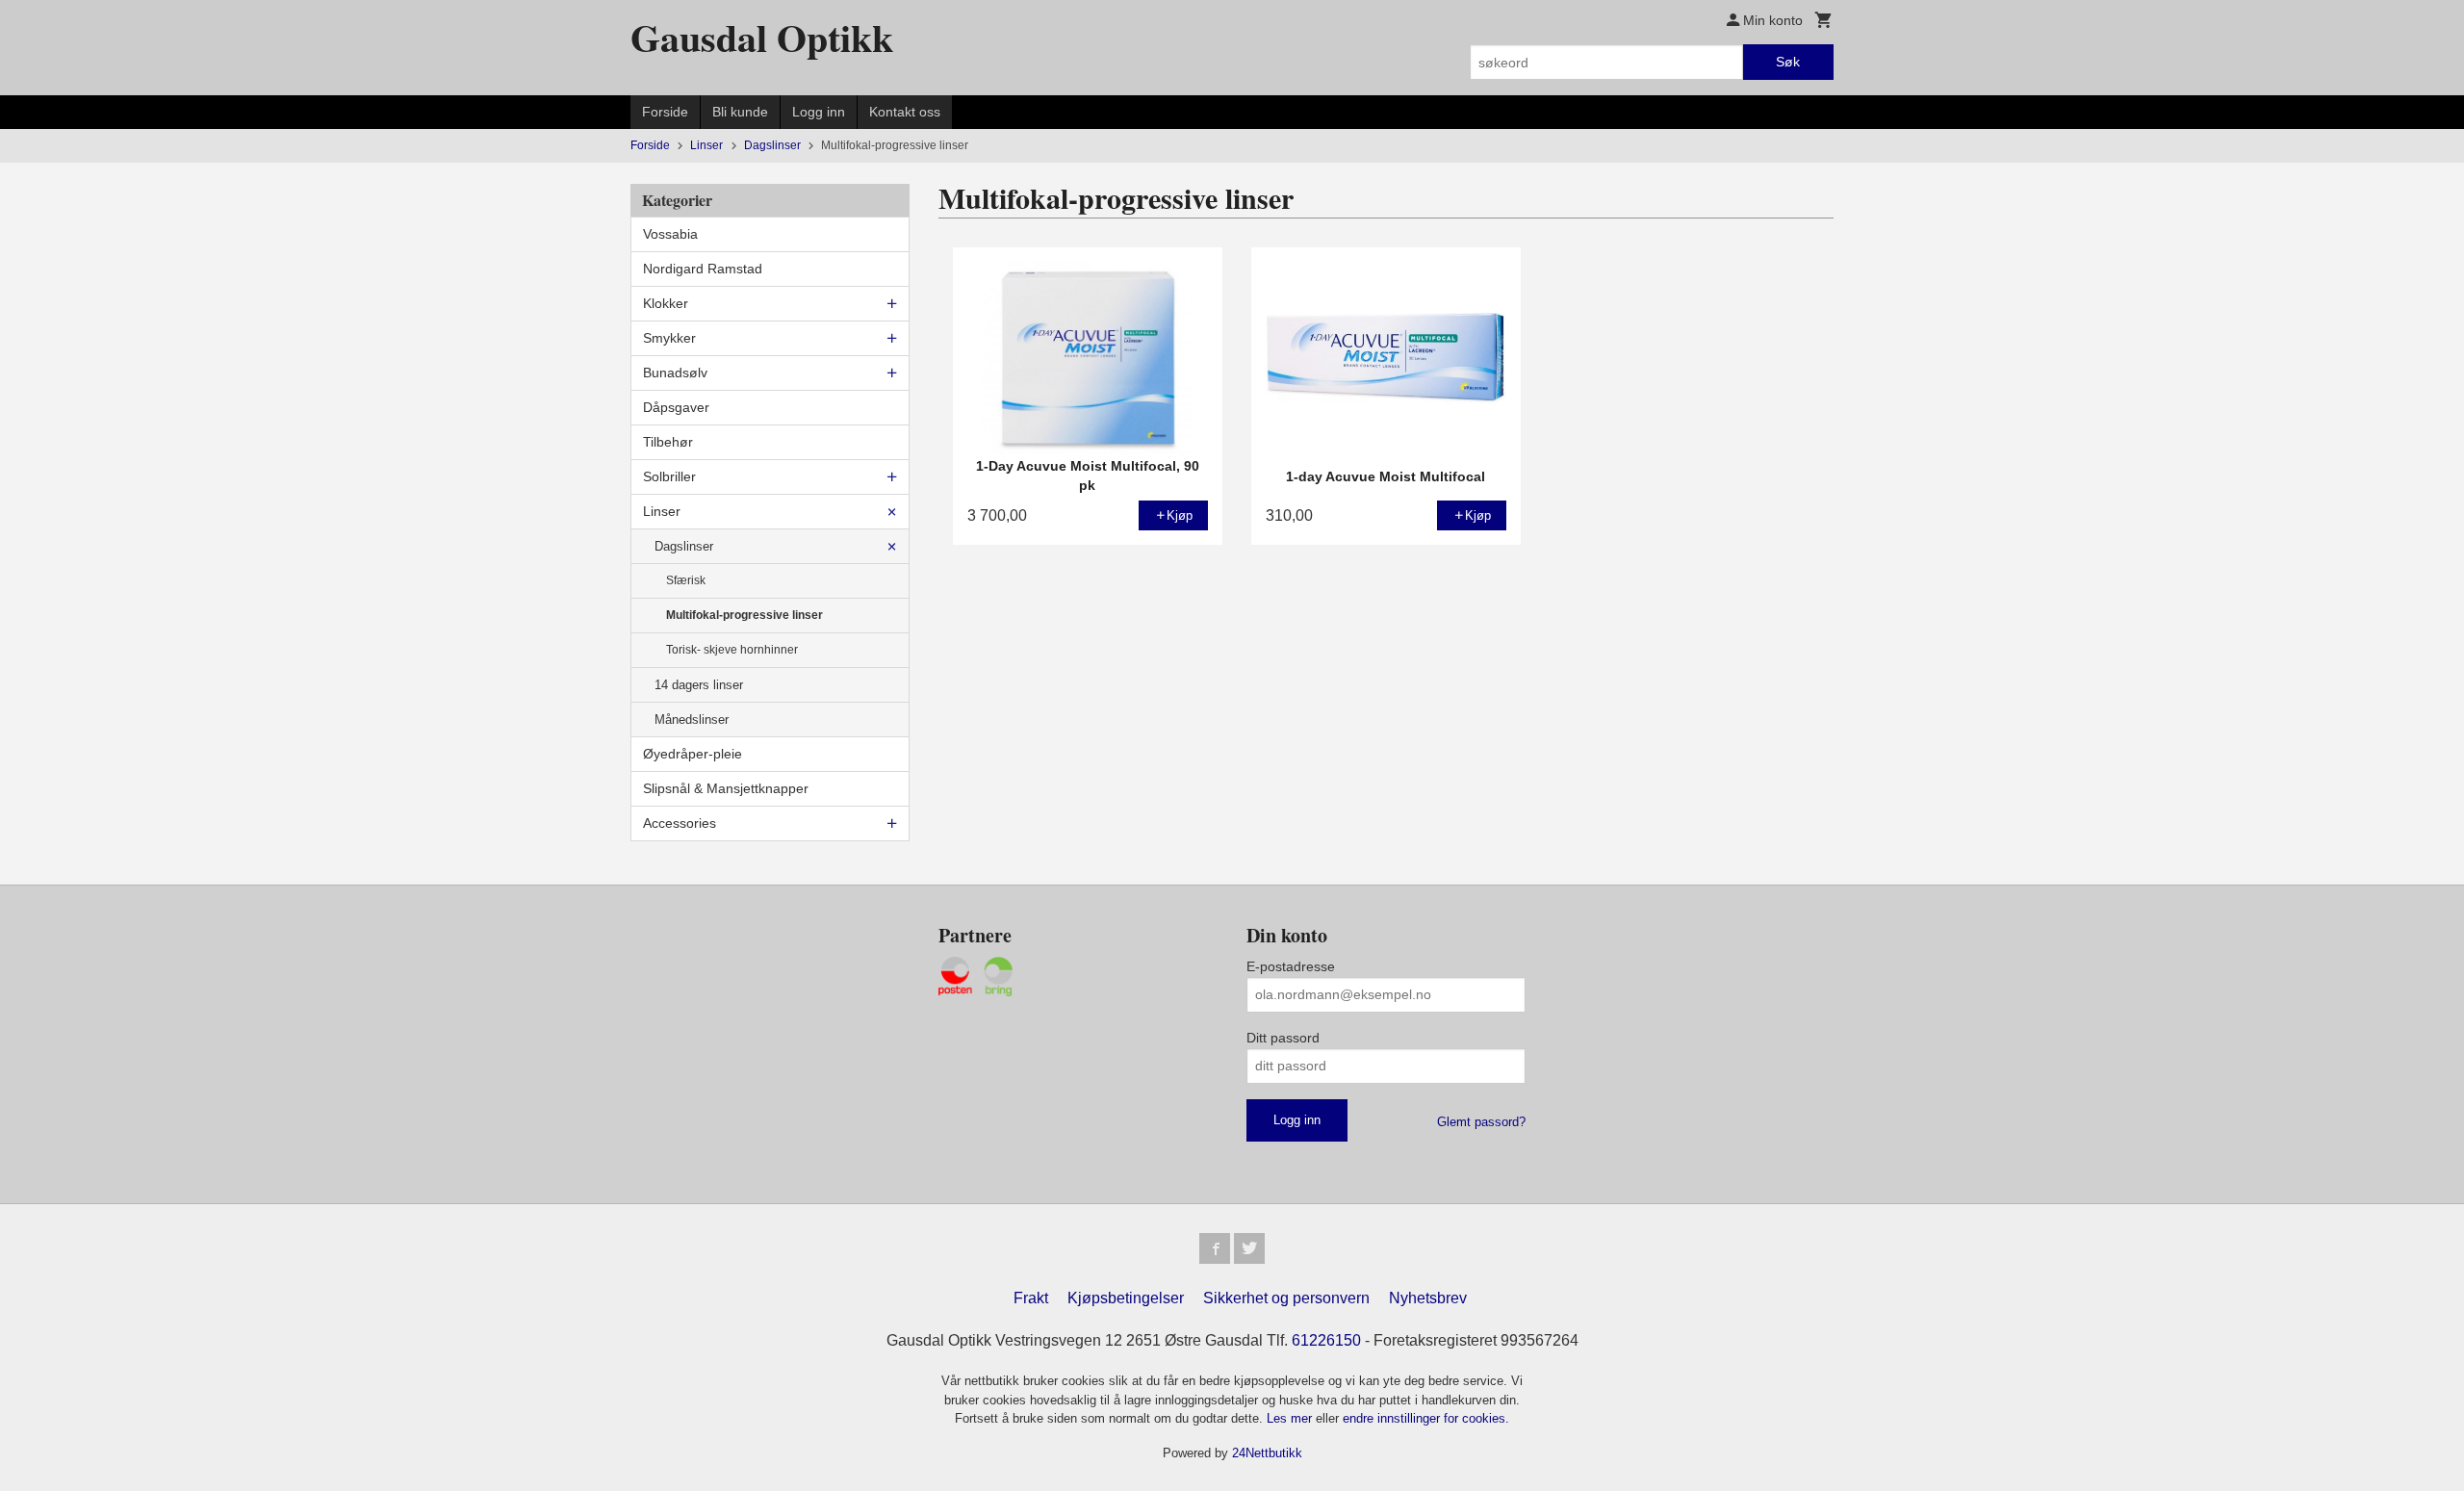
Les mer (1291, 1418)
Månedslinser (692, 720)
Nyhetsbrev (1428, 1298)
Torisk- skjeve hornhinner (732, 650)
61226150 (1326, 1340)
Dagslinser (684, 546)
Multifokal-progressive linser (744, 615)
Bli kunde (740, 112)
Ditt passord (1283, 1038)
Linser (662, 511)
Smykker (669, 338)
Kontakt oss (905, 112)
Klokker (666, 303)
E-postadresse (1291, 966)
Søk (1788, 62)
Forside (665, 112)
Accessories (680, 823)
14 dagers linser (699, 685)
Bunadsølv (675, 373)
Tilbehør (668, 442)
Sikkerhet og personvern (1286, 1298)
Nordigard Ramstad (703, 269)
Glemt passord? (1481, 1122)
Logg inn (819, 112)
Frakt (1031, 1298)
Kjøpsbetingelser (1126, 1298)
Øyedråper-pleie (693, 754)
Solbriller (669, 476)
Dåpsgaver (676, 407)
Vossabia (670, 234)
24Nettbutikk (1267, 1453)
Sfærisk (686, 580)
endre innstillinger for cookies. (1426, 1418)
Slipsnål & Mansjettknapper (726, 788)
